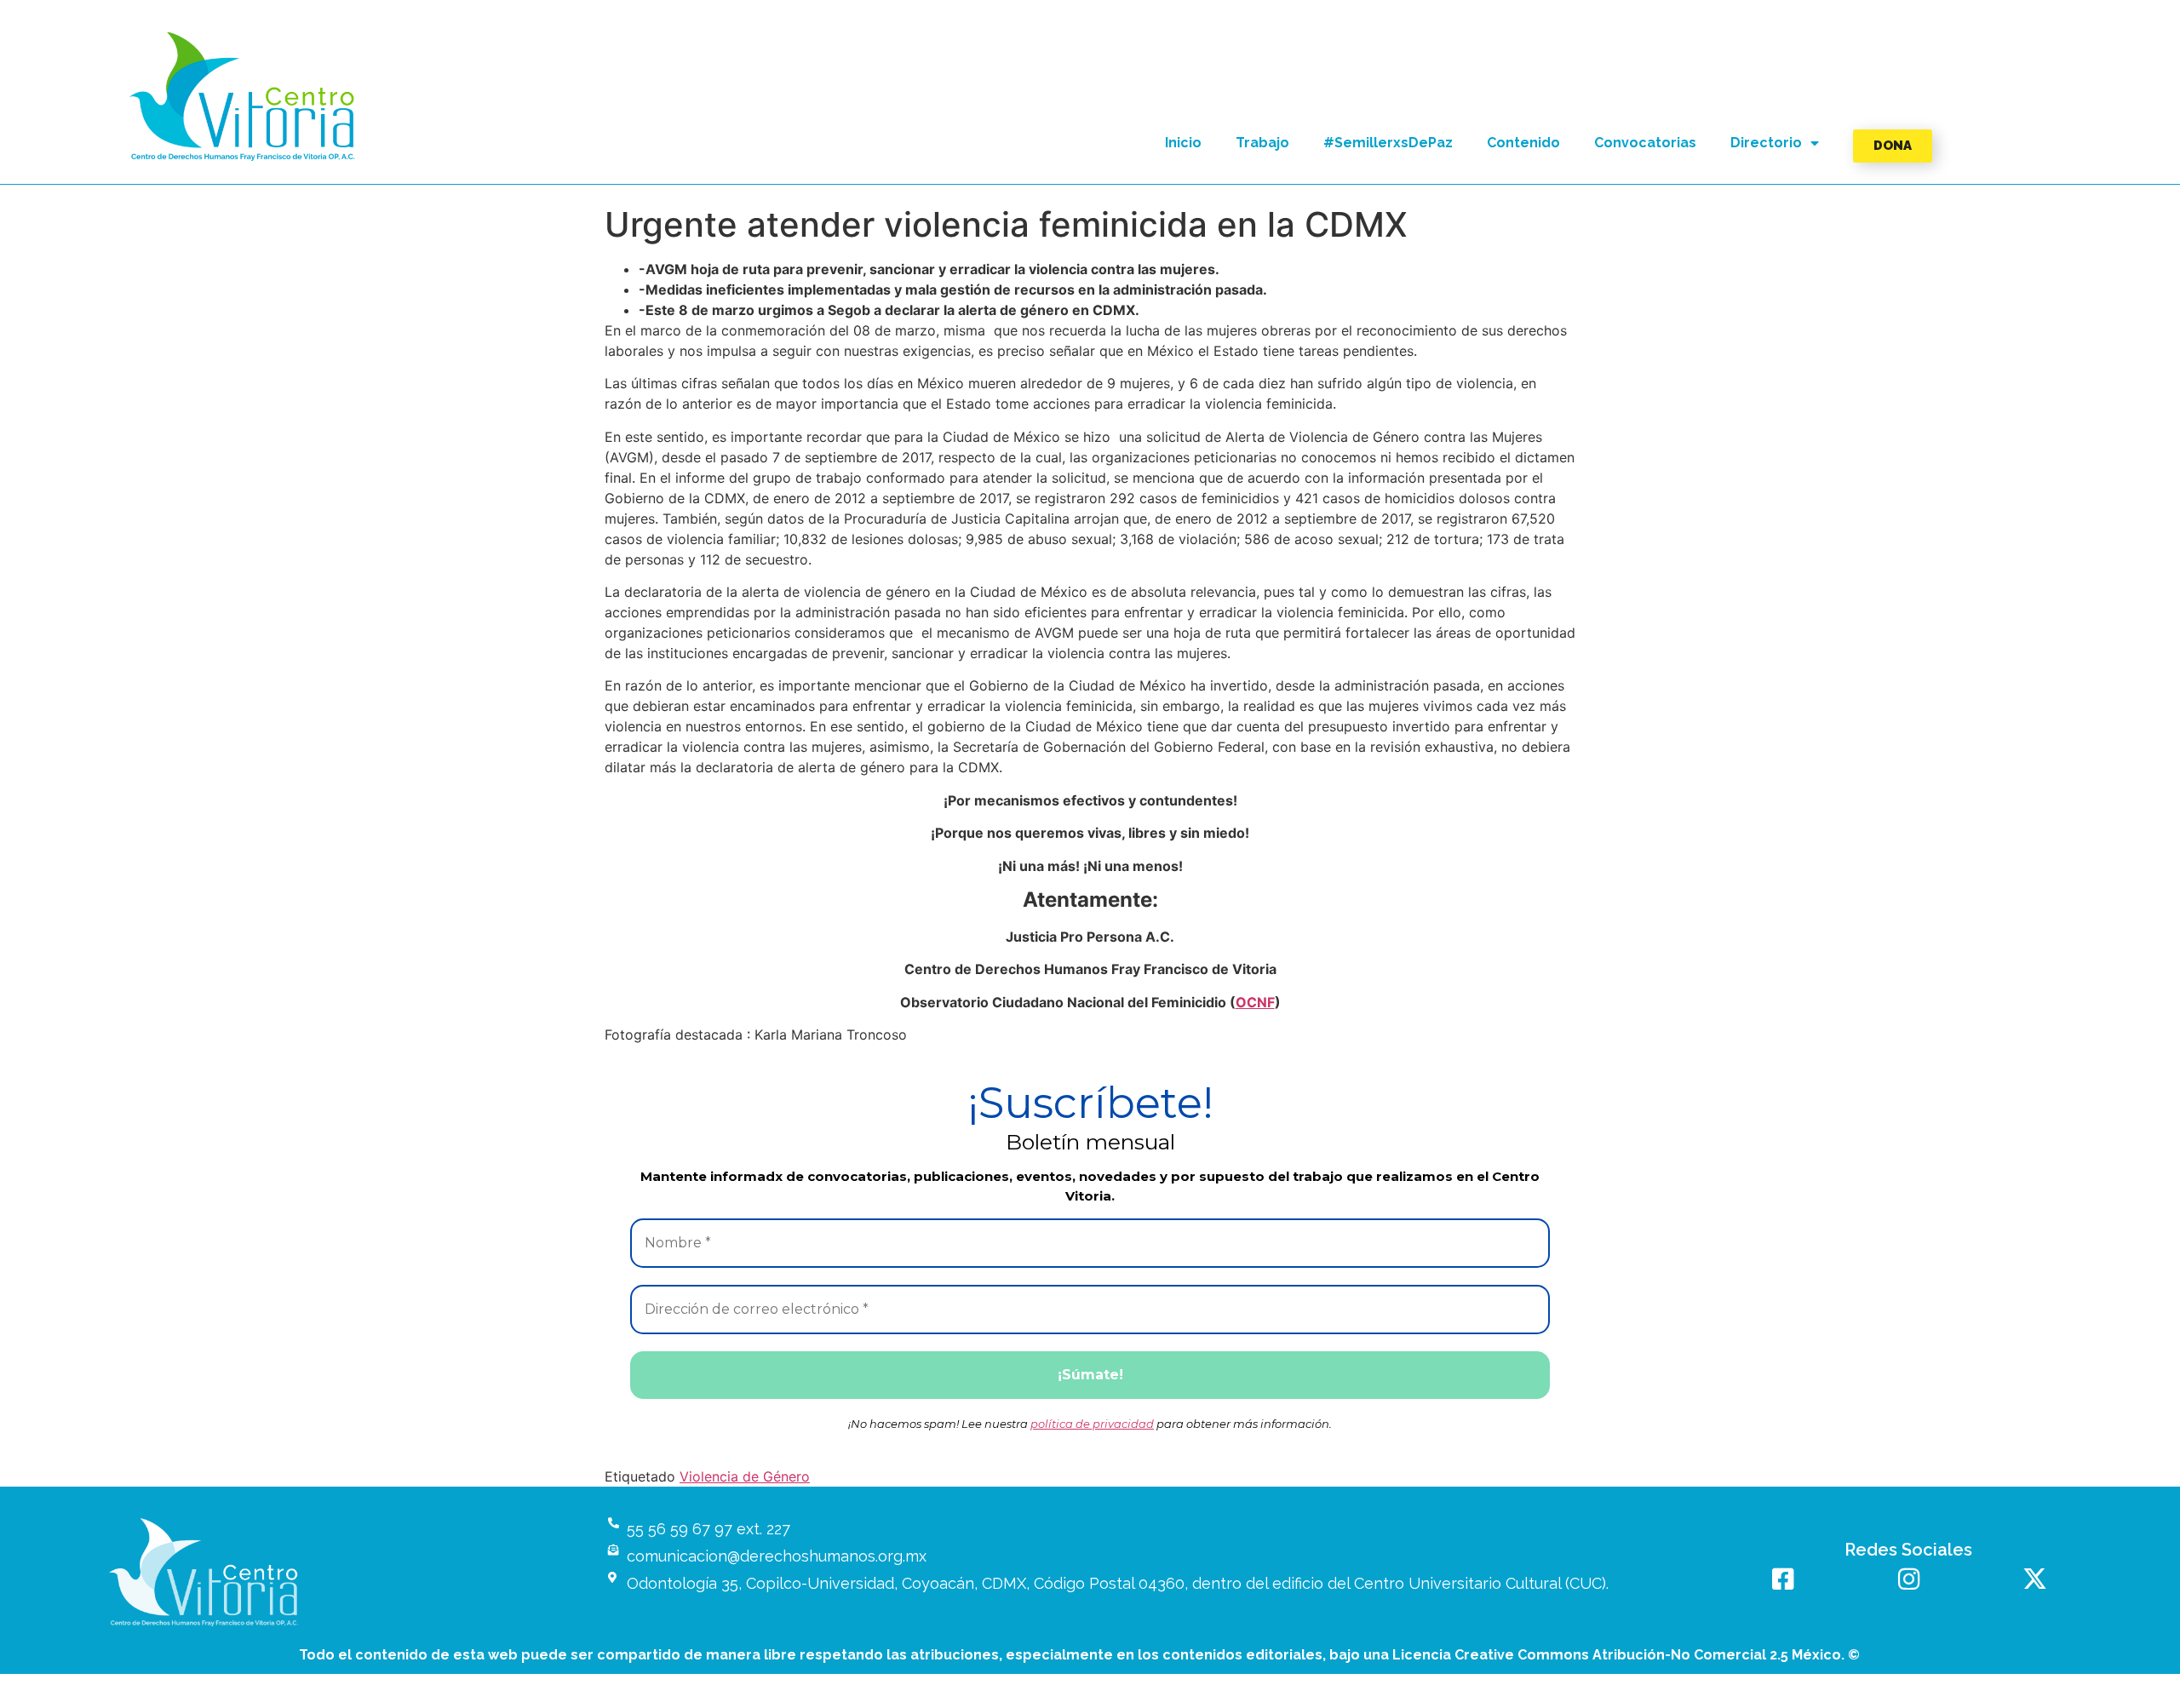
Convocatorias (1645, 143)
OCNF (1255, 1002)
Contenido (1523, 143)
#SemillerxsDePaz (1388, 143)
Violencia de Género (745, 1476)
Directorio (1766, 143)
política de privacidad (1092, 1424)
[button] (243, 97)
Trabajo (1262, 143)
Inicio (1183, 143)
